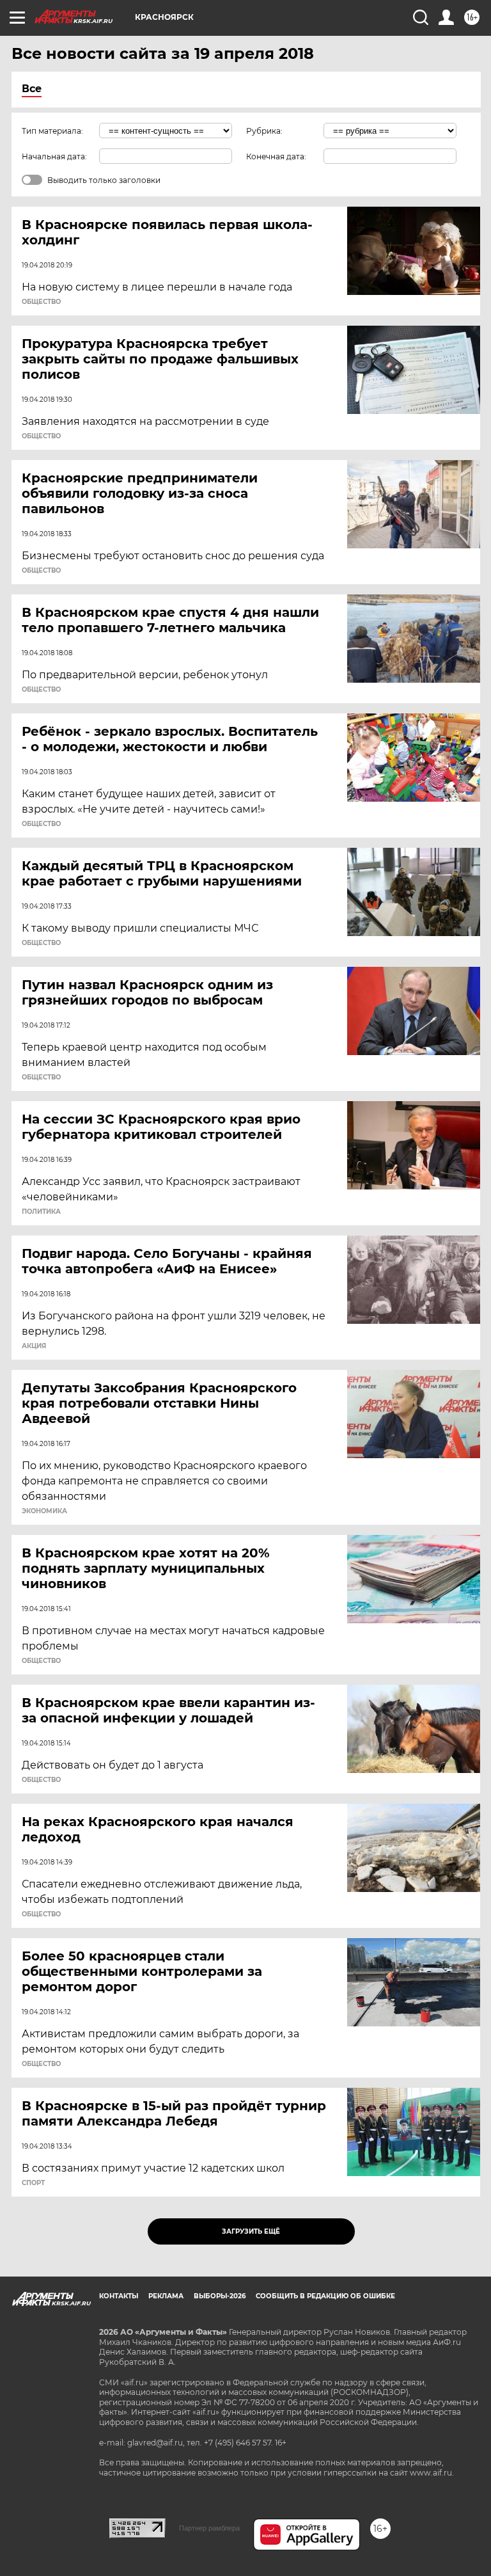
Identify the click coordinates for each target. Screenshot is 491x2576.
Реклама (166, 2296)
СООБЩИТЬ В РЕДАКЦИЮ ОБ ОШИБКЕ (325, 2296)
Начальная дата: (54, 156)
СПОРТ (33, 2183)
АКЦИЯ (34, 1346)
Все (32, 89)
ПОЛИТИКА (41, 1212)
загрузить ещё (251, 2231)
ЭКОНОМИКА (44, 1511)
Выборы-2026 (220, 2296)
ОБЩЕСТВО (41, 302)
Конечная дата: (276, 156)
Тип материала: (52, 131)
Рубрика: (264, 131)
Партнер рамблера (209, 2528)
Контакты (119, 2296)
